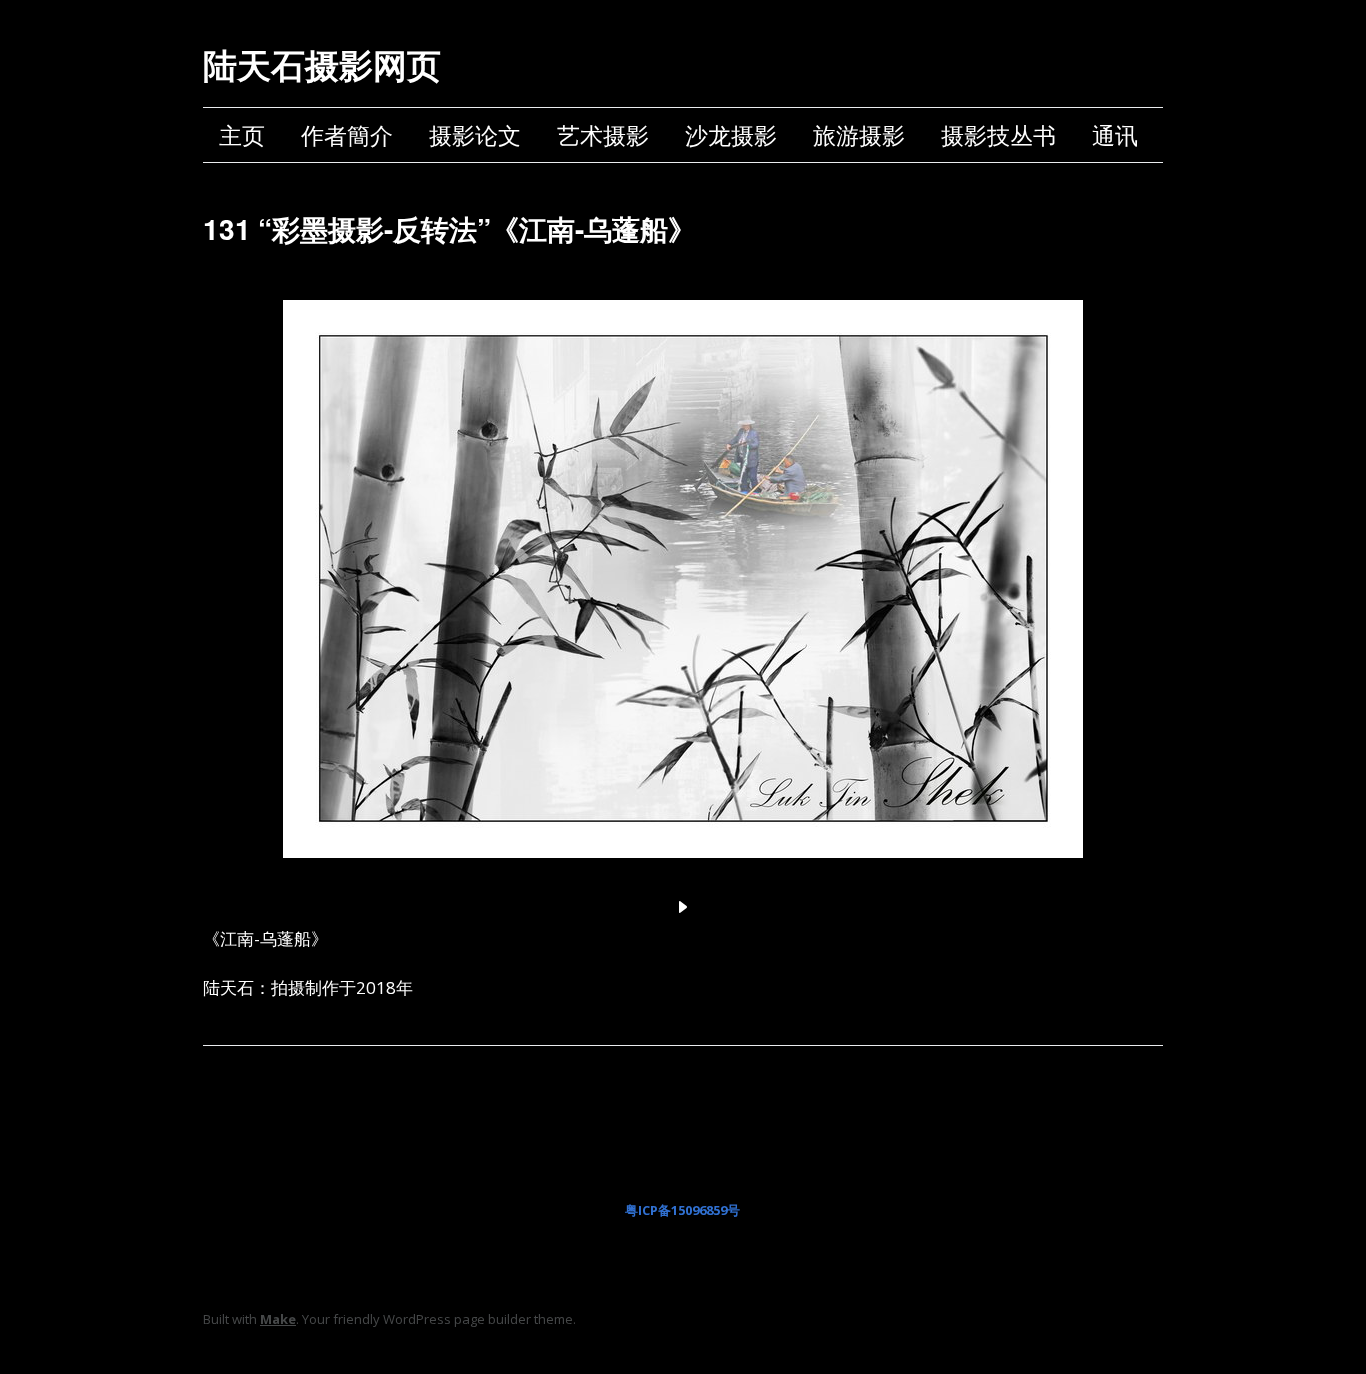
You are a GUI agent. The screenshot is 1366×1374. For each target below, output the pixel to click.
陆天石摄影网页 (322, 64)
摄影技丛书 (998, 135)
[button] (683, 907)
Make (278, 1319)
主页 (242, 135)
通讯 (1115, 135)
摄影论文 (475, 135)
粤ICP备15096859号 (682, 1210)
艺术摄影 (603, 135)
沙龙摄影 (731, 135)
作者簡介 (347, 135)
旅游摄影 (859, 135)
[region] (683, 602)
